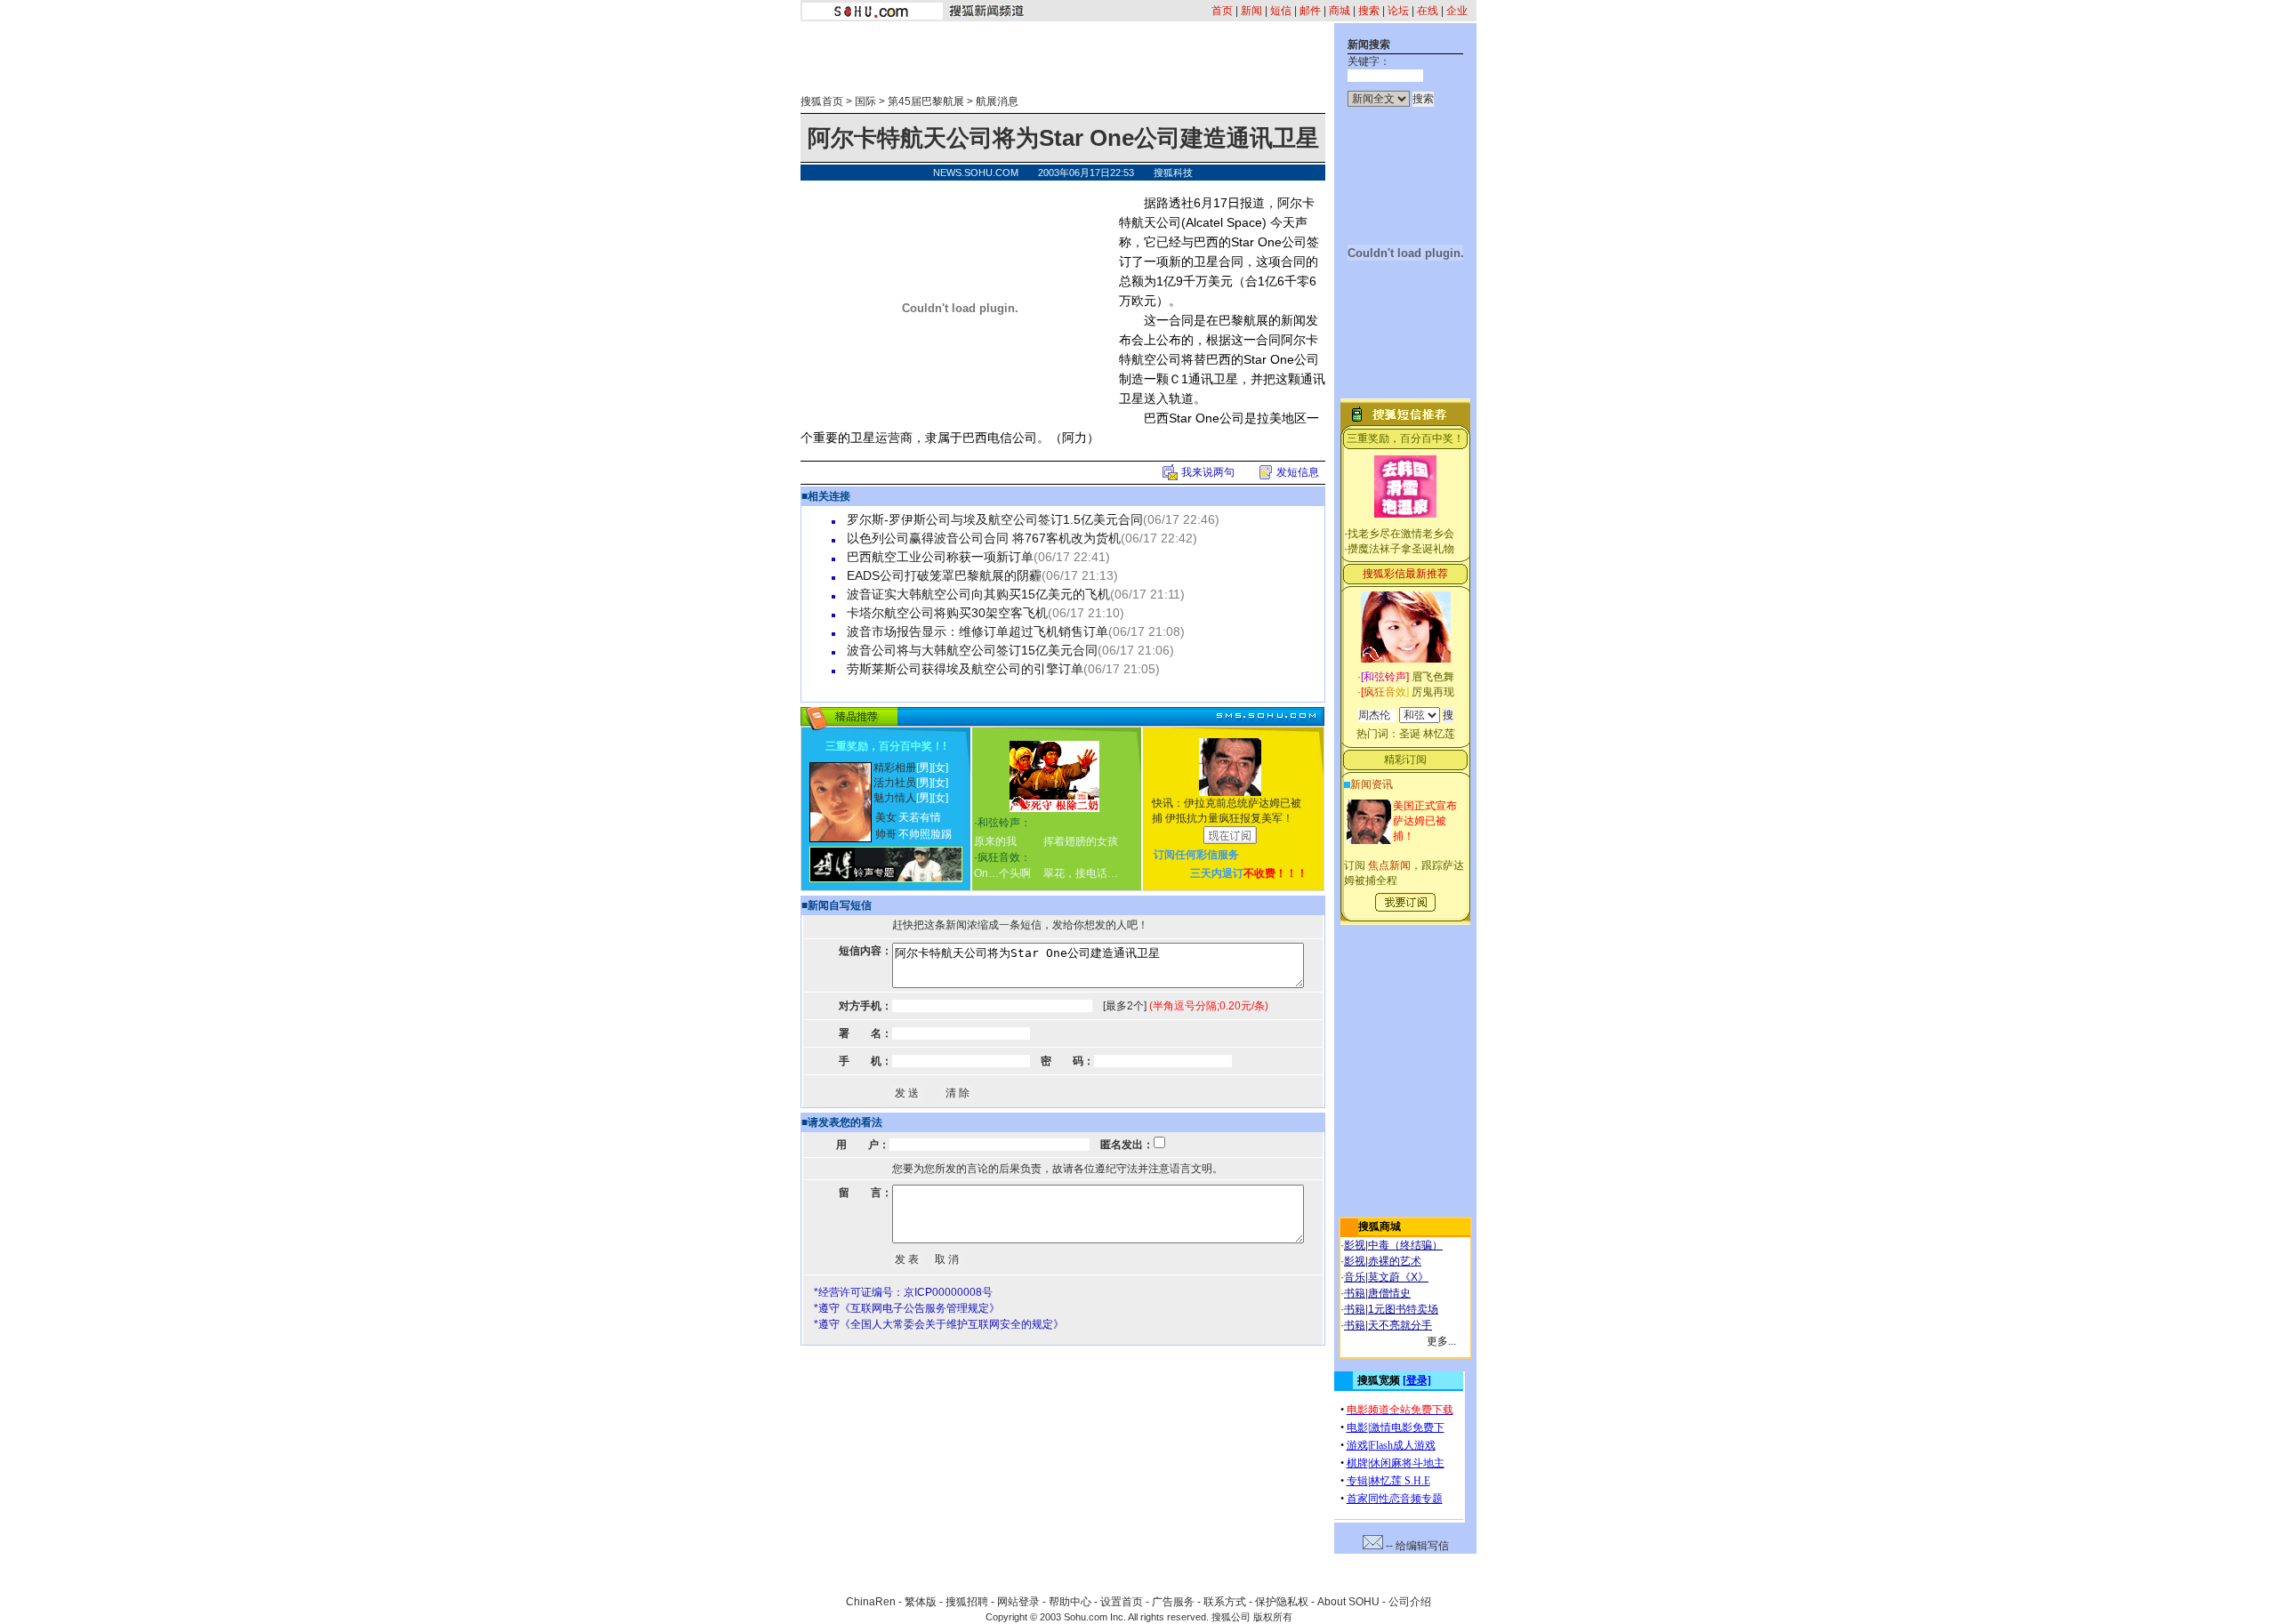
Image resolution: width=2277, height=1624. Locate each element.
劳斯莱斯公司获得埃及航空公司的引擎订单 (965, 669)
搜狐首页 (822, 101)
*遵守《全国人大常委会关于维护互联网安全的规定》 (939, 1324)
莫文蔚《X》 (1398, 1277)
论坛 (1398, 11)
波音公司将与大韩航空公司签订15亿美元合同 (972, 650)
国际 (865, 101)
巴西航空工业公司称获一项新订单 (940, 557)
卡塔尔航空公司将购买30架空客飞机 (947, 613)
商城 (1340, 11)
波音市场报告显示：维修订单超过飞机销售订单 (978, 631)
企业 (1457, 11)
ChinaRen (871, 1602)
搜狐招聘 (967, 1602)
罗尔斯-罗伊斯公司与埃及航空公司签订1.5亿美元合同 (995, 519)
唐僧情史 (1389, 1293)
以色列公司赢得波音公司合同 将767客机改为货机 (984, 538)
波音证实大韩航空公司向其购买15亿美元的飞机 (978, 594)
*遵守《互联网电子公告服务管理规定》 (907, 1308)
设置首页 (1122, 1602)
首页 (1222, 11)
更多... (1441, 1341)
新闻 (1251, 11)
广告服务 (1173, 1602)
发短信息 (1298, 472)
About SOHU (1348, 1602)
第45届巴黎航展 (926, 101)
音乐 (1355, 1277)
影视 (1355, 1245)
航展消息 (997, 101)
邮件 (1310, 11)
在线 (1428, 11)
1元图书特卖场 (1403, 1309)
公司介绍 (1410, 1602)
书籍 (1355, 1293)
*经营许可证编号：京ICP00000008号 (903, 1292)
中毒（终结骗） (1405, 1245)
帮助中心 (1070, 1602)
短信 (1281, 11)
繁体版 (921, 1602)
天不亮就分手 (1400, 1325)
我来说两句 (1208, 472)
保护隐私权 (1282, 1602)
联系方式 (1225, 1602)
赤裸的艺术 (1395, 1261)
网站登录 (1018, 1602)
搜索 (1369, 11)
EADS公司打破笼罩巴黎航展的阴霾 (944, 575)
